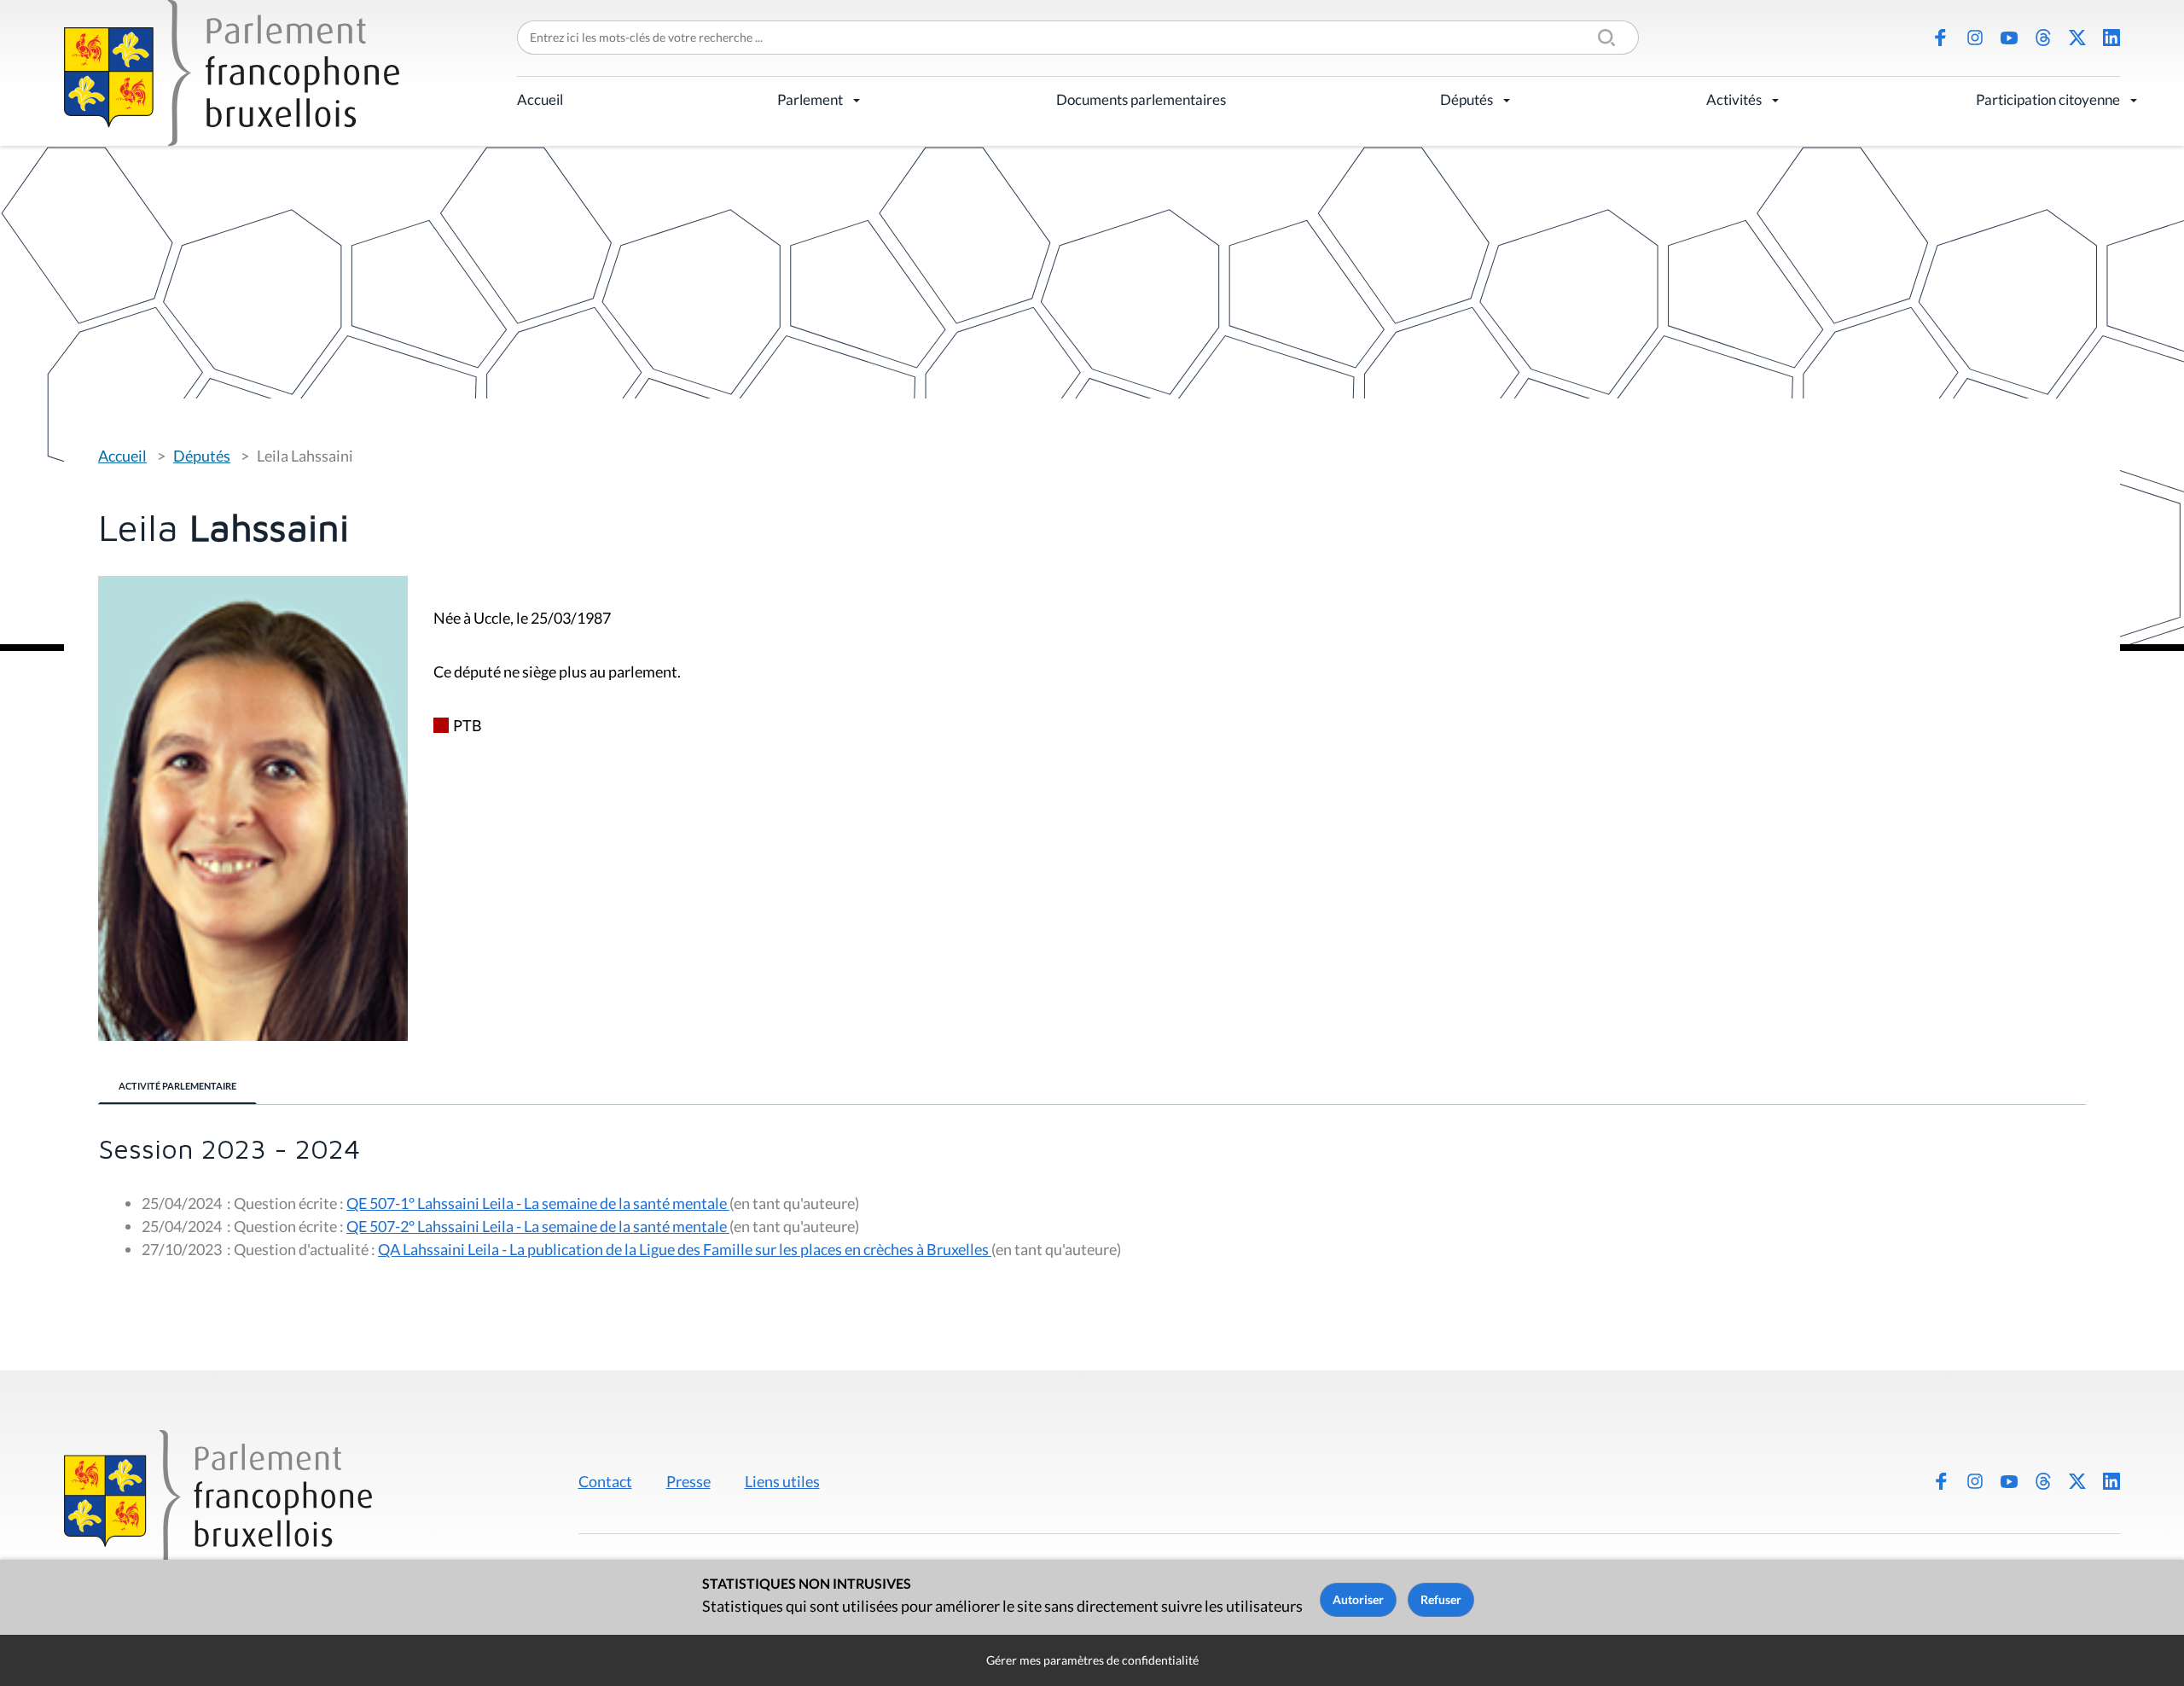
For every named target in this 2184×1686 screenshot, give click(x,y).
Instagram (1975, 38)
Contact (605, 1481)
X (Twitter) (2077, 38)
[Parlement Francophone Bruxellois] (232, 73)
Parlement (810, 99)
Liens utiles (782, 1481)
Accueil (540, 99)
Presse (688, 1481)
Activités (1734, 99)
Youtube (2009, 38)
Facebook (1941, 38)
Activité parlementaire (177, 1086)
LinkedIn (2111, 38)
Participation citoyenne (2048, 99)
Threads (2043, 38)
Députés (1467, 99)
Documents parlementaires (1141, 99)
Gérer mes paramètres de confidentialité (1092, 1660)
